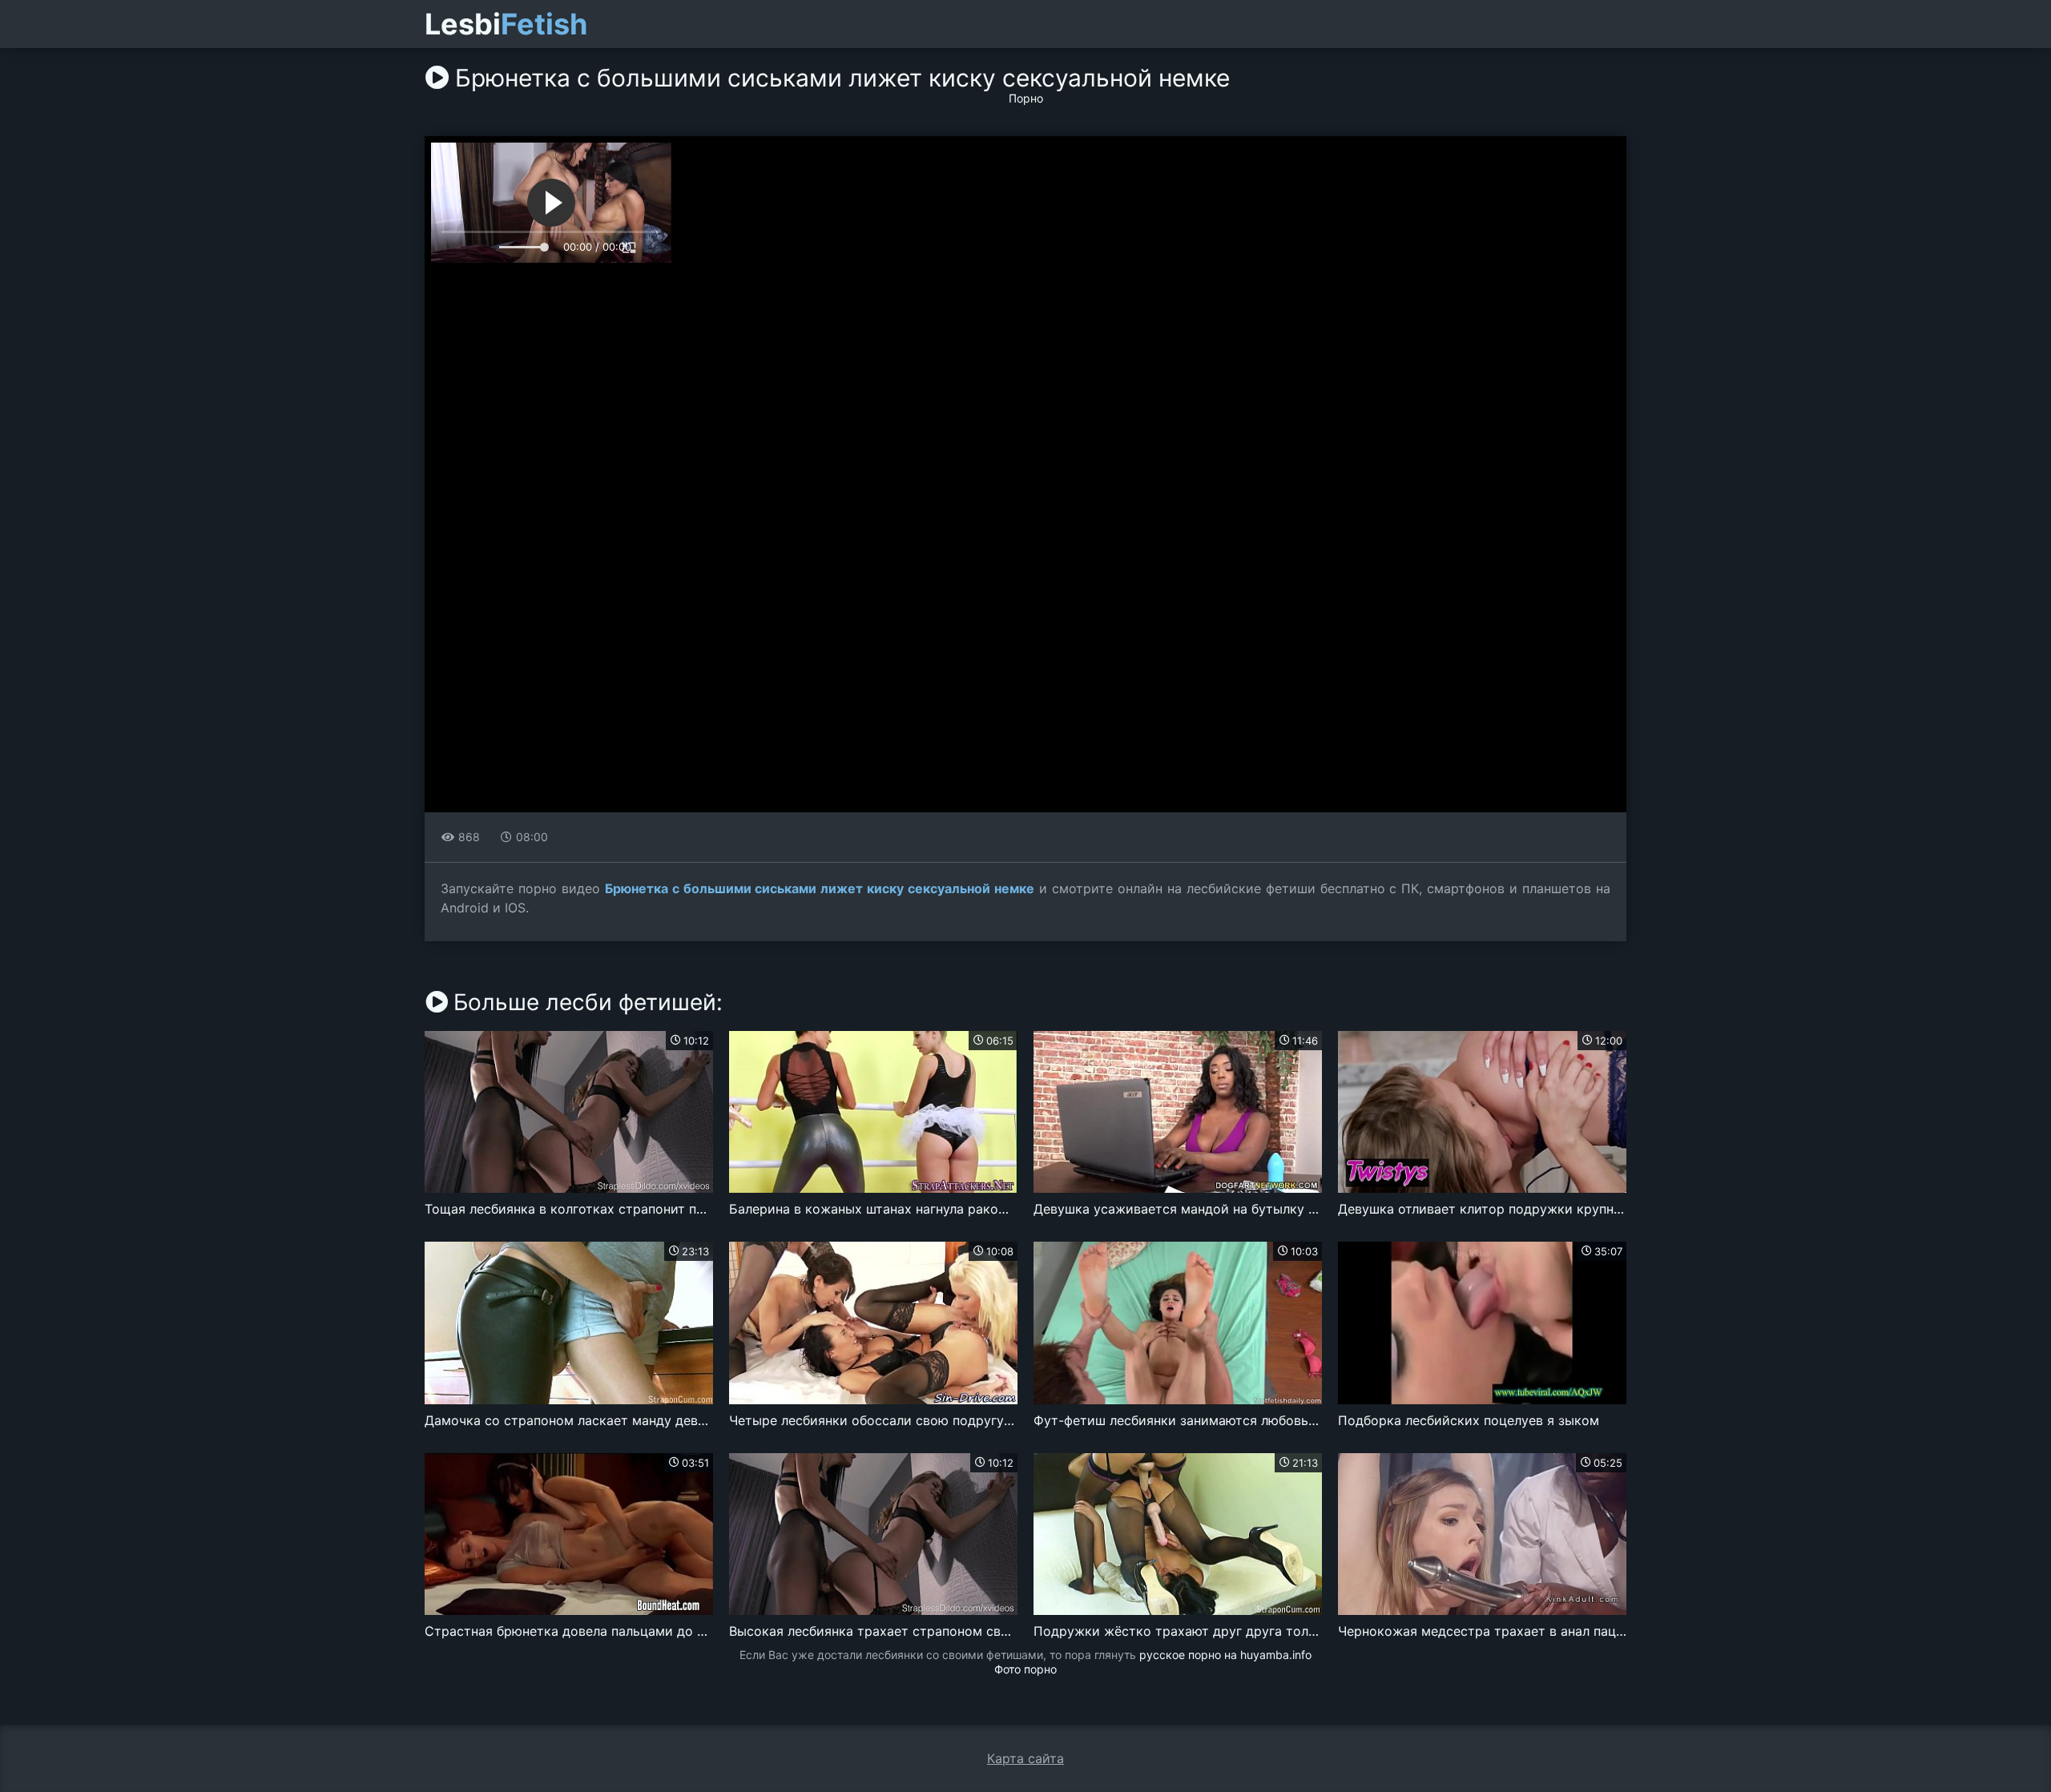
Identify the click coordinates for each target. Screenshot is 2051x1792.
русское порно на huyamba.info (1225, 1655)
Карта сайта (1025, 1758)
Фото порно (1025, 1669)
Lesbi (506, 24)
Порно (1026, 98)
